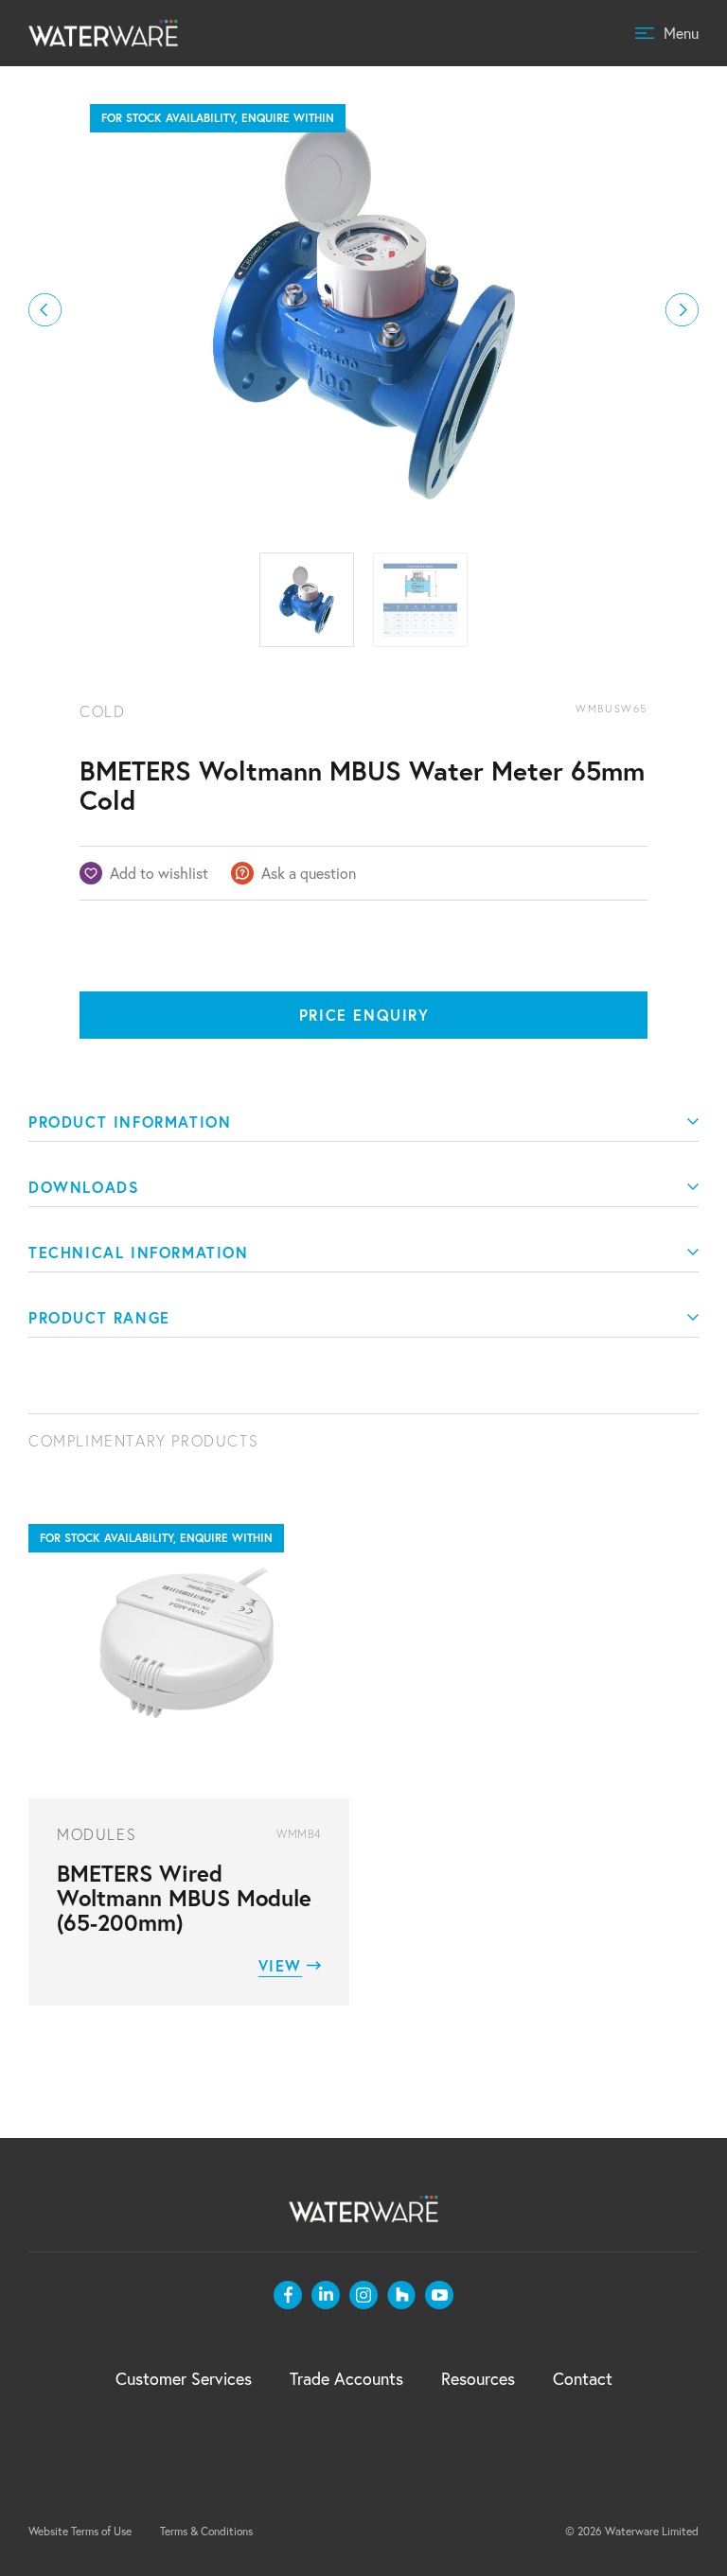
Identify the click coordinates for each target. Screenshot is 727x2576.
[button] (45, 310)
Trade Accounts (346, 2379)
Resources (478, 2379)
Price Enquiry (364, 1015)
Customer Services (184, 2379)
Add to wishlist (159, 873)
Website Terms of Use (80, 2531)
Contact (583, 2379)
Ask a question (309, 873)
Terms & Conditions (206, 2531)
